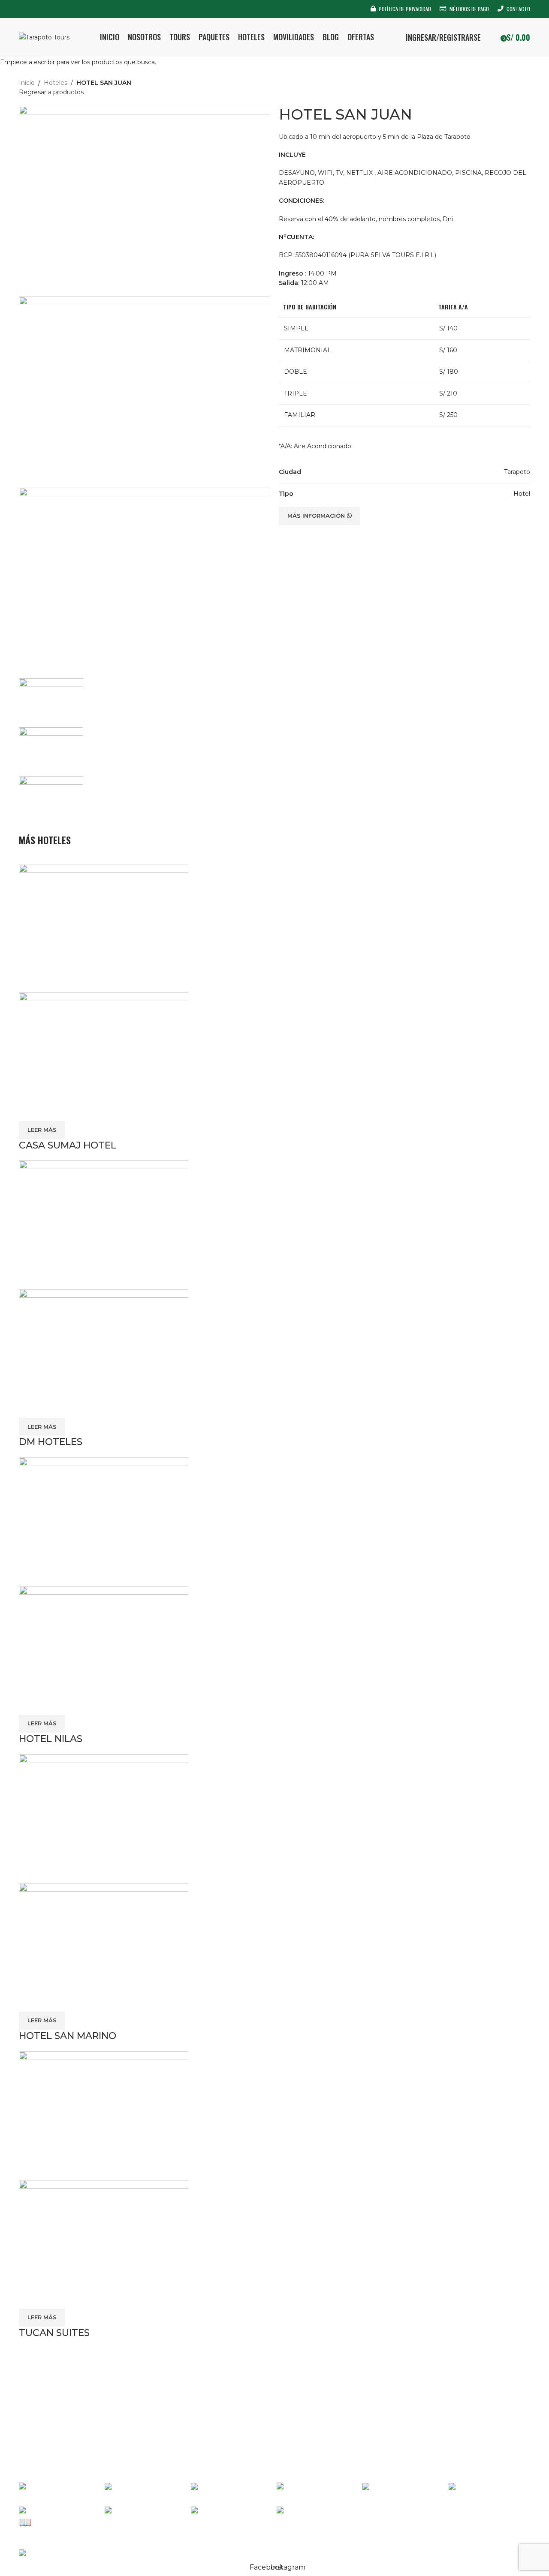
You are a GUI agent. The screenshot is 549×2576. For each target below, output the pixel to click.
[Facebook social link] (24, 9)
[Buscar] (492, 37)
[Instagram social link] (35, 9)
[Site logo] (44, 37)
